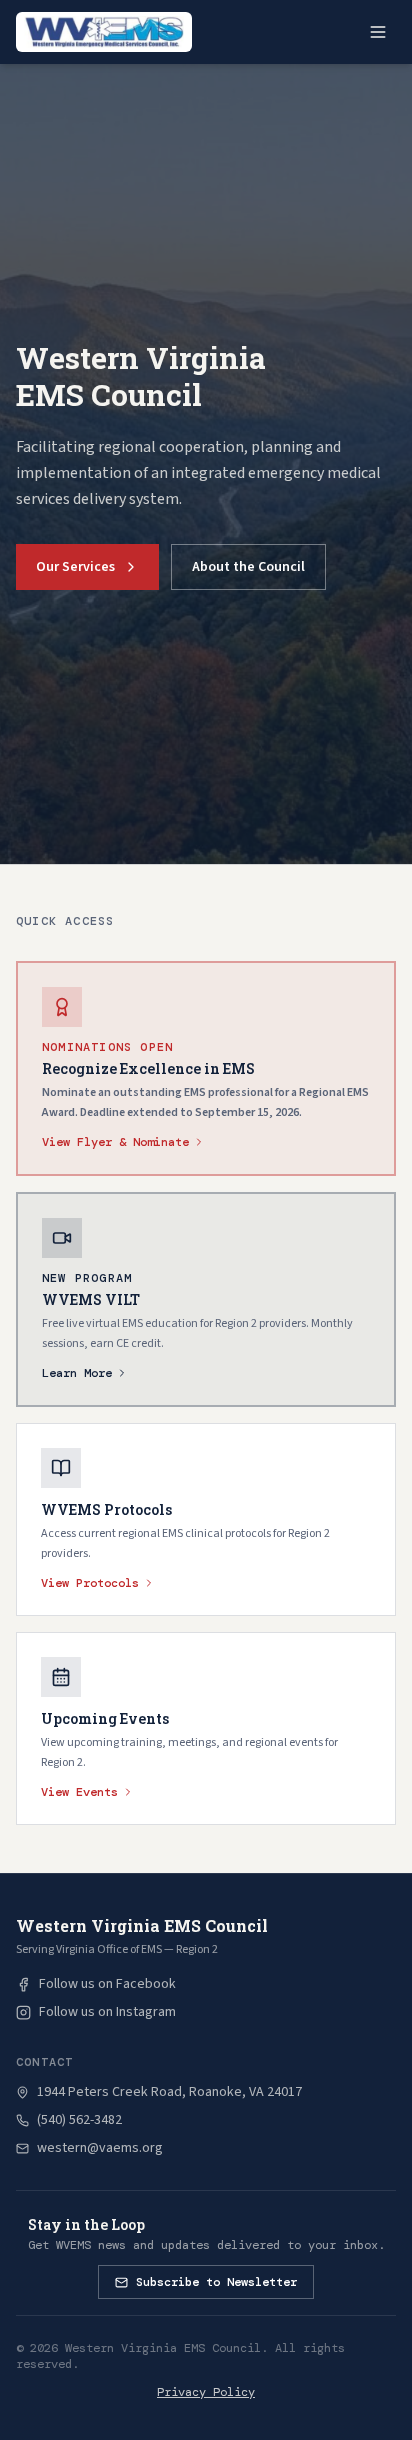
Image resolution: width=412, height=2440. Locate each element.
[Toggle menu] (378, 32)
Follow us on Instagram (107, 2012)
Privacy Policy (206, 2392)
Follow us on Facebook (107, 1984)
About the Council (248, 567)
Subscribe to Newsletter (216, 2282)
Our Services (75, 567)
